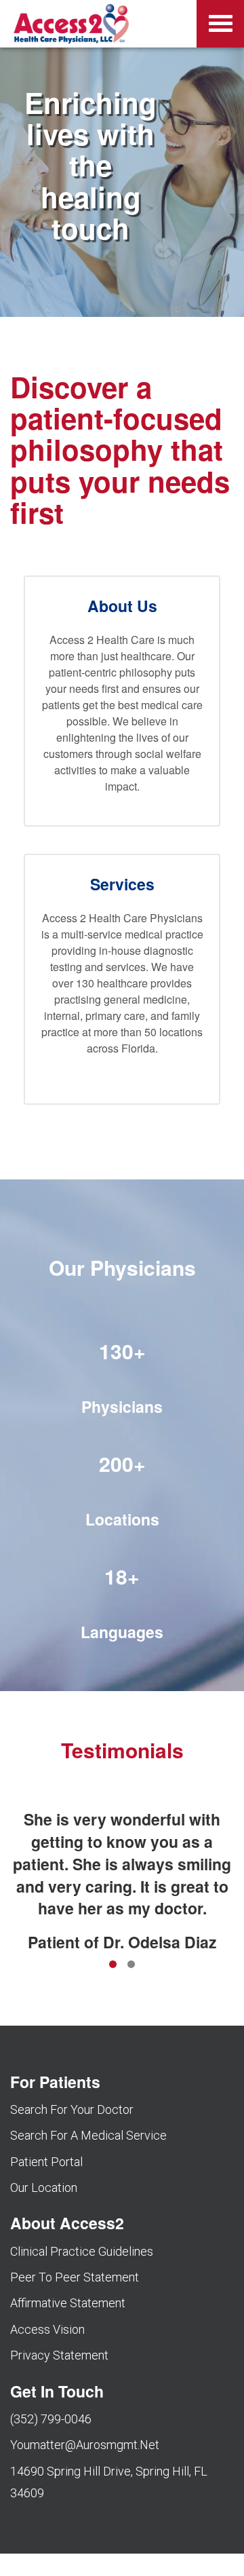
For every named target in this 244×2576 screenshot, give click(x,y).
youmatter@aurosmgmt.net (85, 2445)
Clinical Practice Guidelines (82, 2251)
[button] (122, 979)
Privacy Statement (59, 2355)
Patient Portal (46, 2162)
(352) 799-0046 (51, 2419)
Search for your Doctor (72, 2109)
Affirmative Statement (68, 2303)
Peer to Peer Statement (75, 2277)
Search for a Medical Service (88, 2135)
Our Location (44, 2187)
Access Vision (47, 2329)
